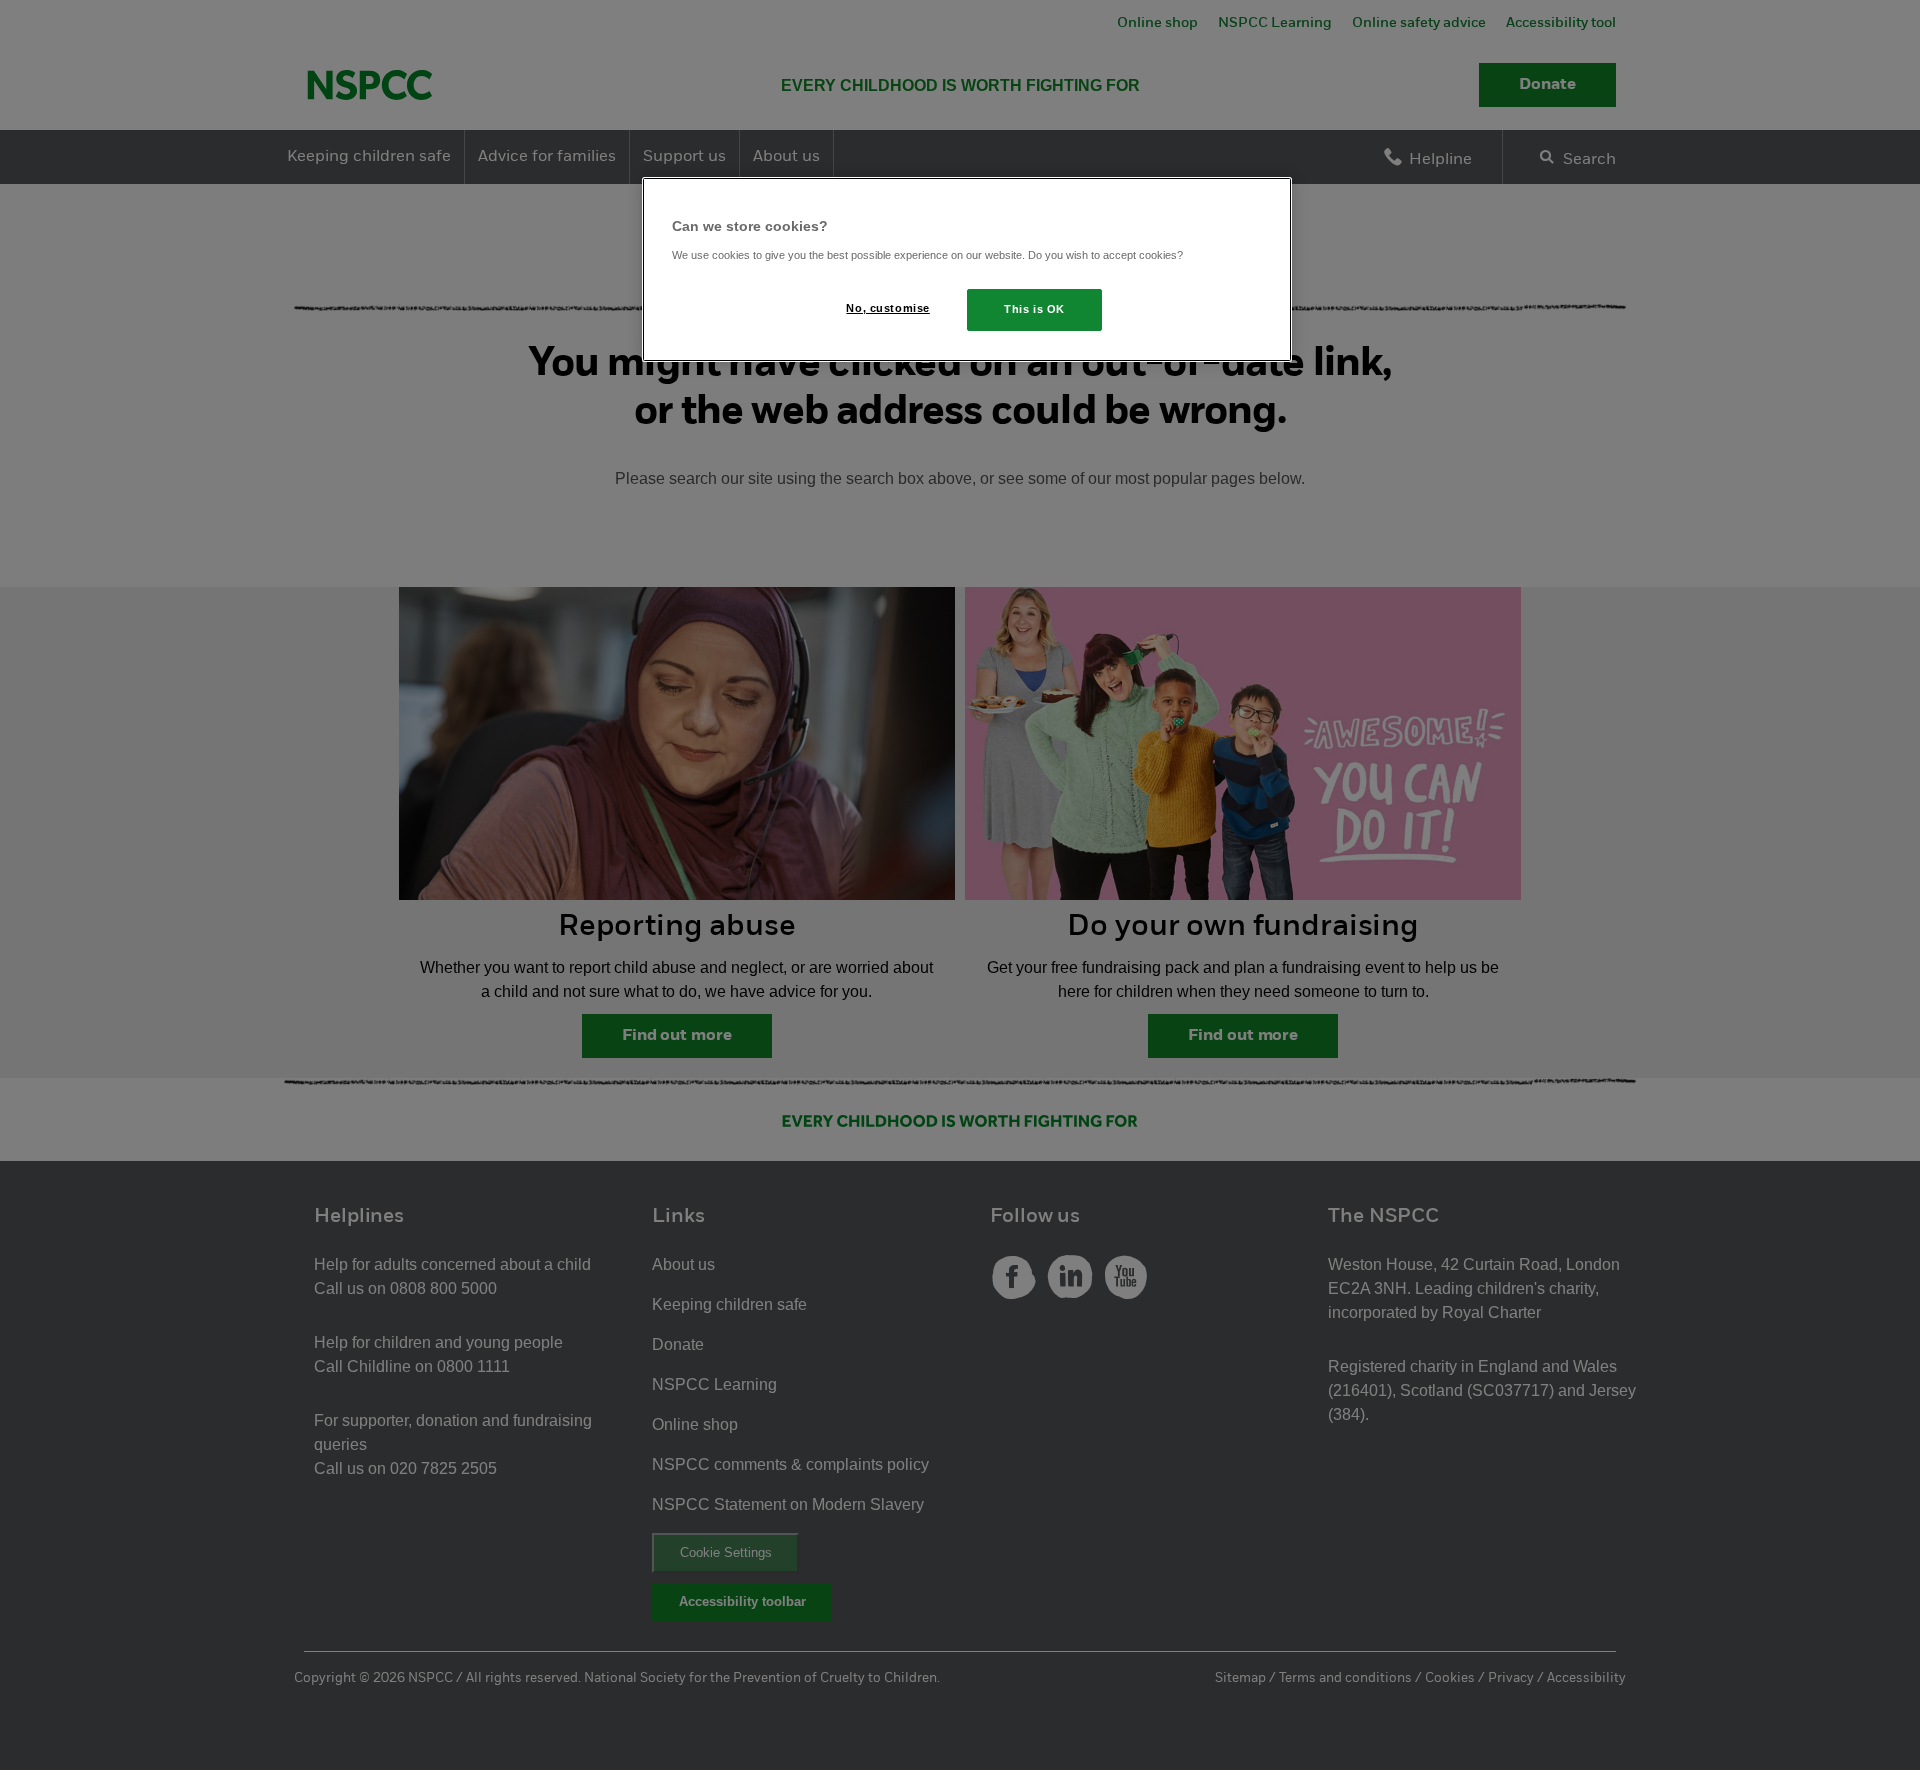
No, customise (887, 308)
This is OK (1034, 309)
